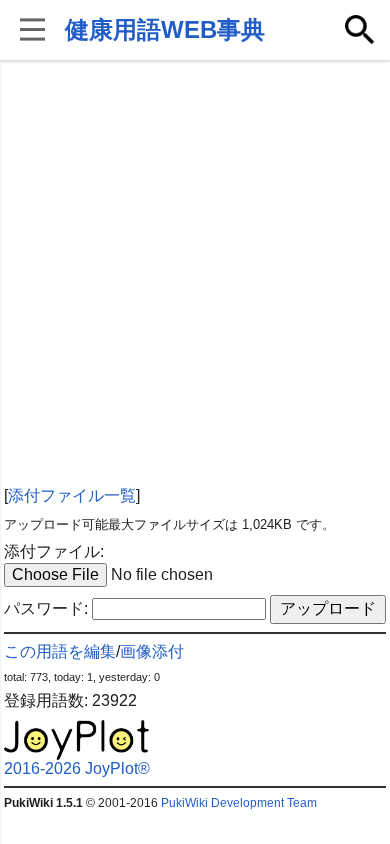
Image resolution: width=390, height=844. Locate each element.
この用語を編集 (60, 651)
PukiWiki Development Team (239, 803)
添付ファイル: (54, 551)
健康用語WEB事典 (165, 29)
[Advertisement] (195, 275)
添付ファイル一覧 (72, 495)
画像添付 (152, 651)
